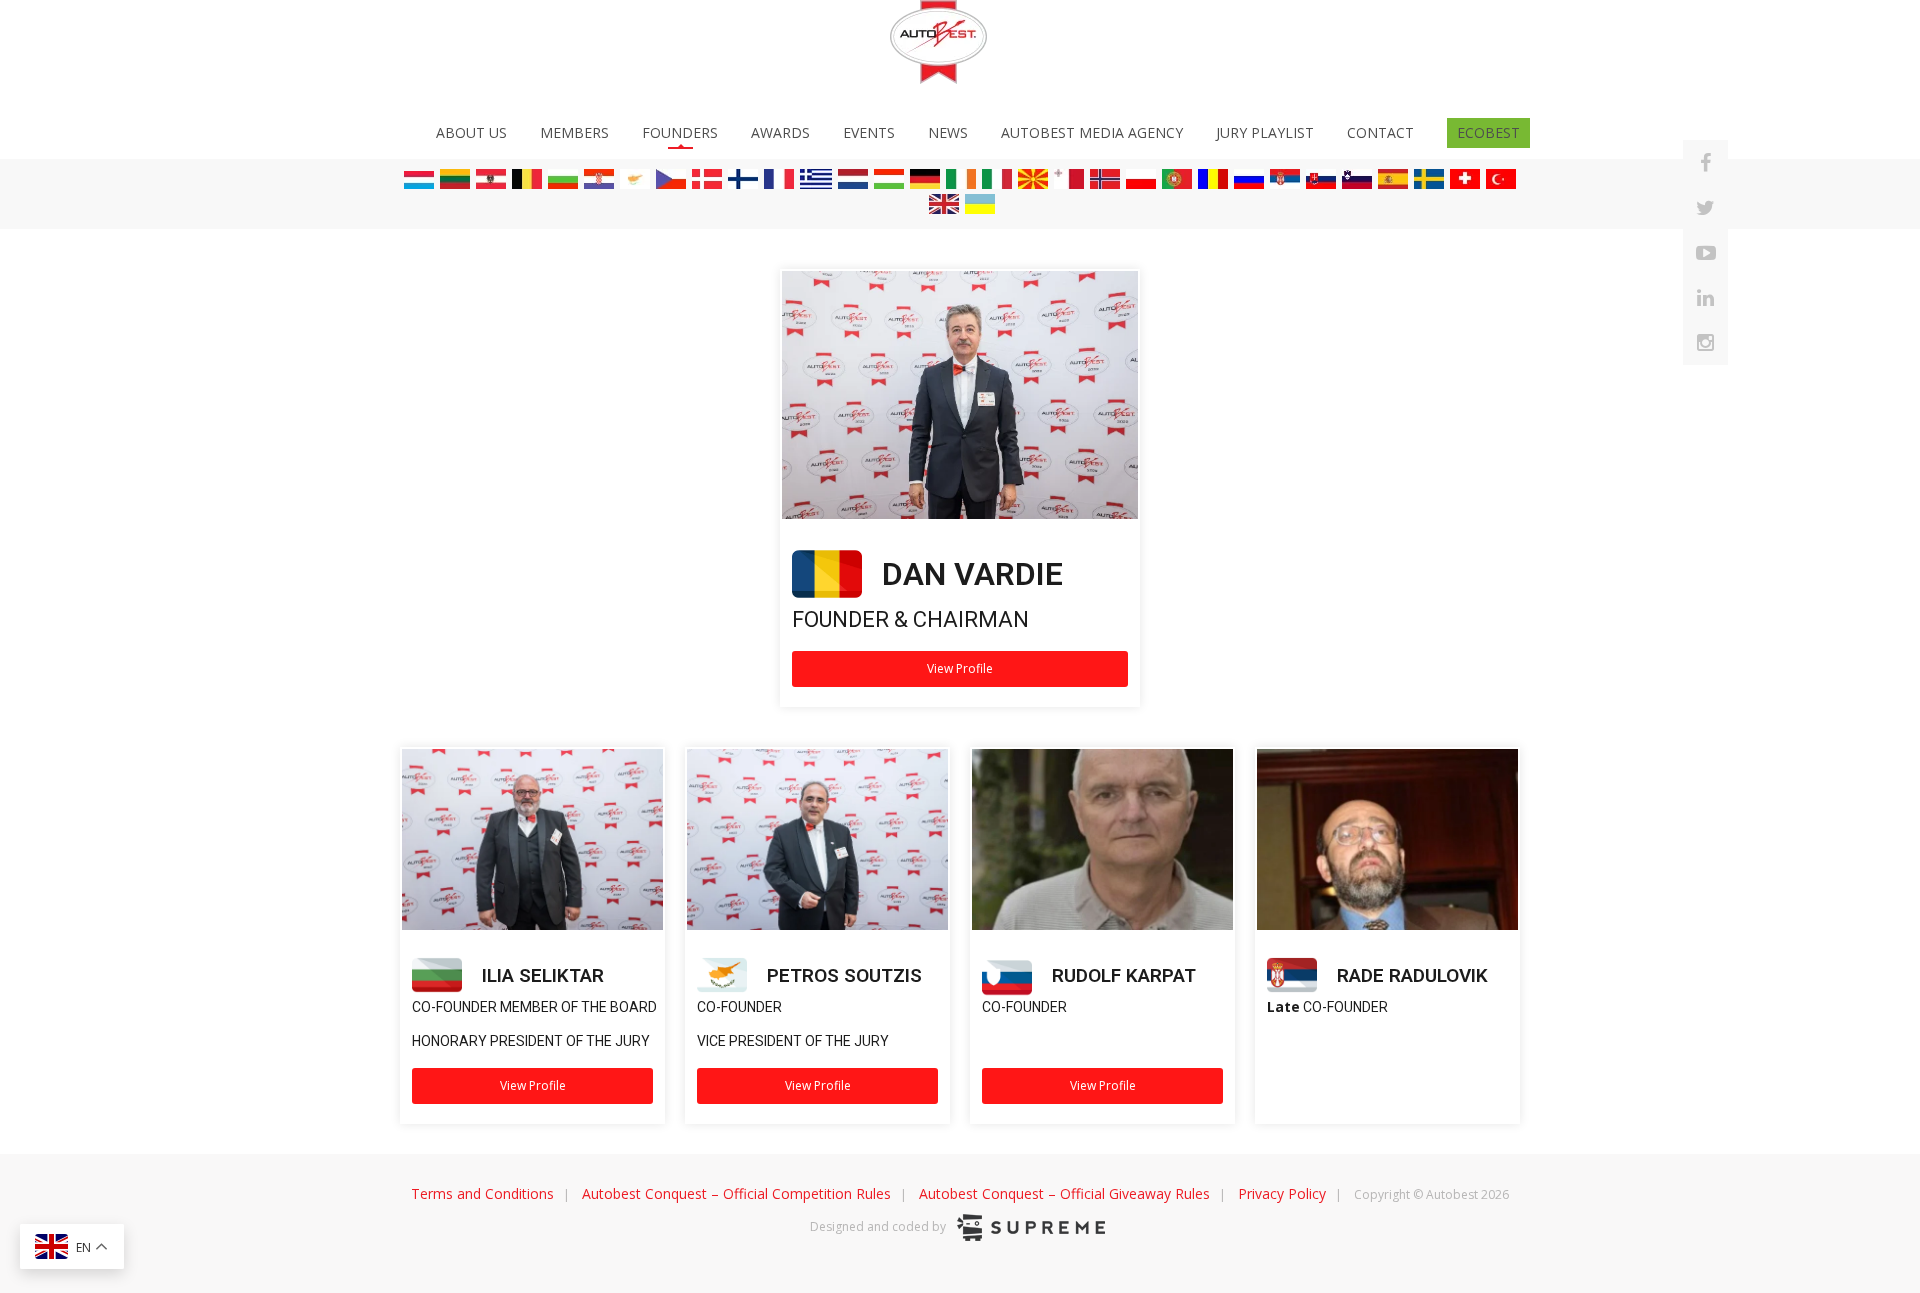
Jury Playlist (1265, 132)
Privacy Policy (1282, 1193)
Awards (780, 132)
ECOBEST (1488, 132)
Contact (1380, 132)
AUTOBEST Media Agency (1092, 132)
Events (869, 132)
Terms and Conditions (482, 1193)
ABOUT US (471, 132)
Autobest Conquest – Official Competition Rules (736, 1193)
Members (574, 132)
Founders (680, 132)
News (948, 132)
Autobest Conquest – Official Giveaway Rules (1064, 1193)
